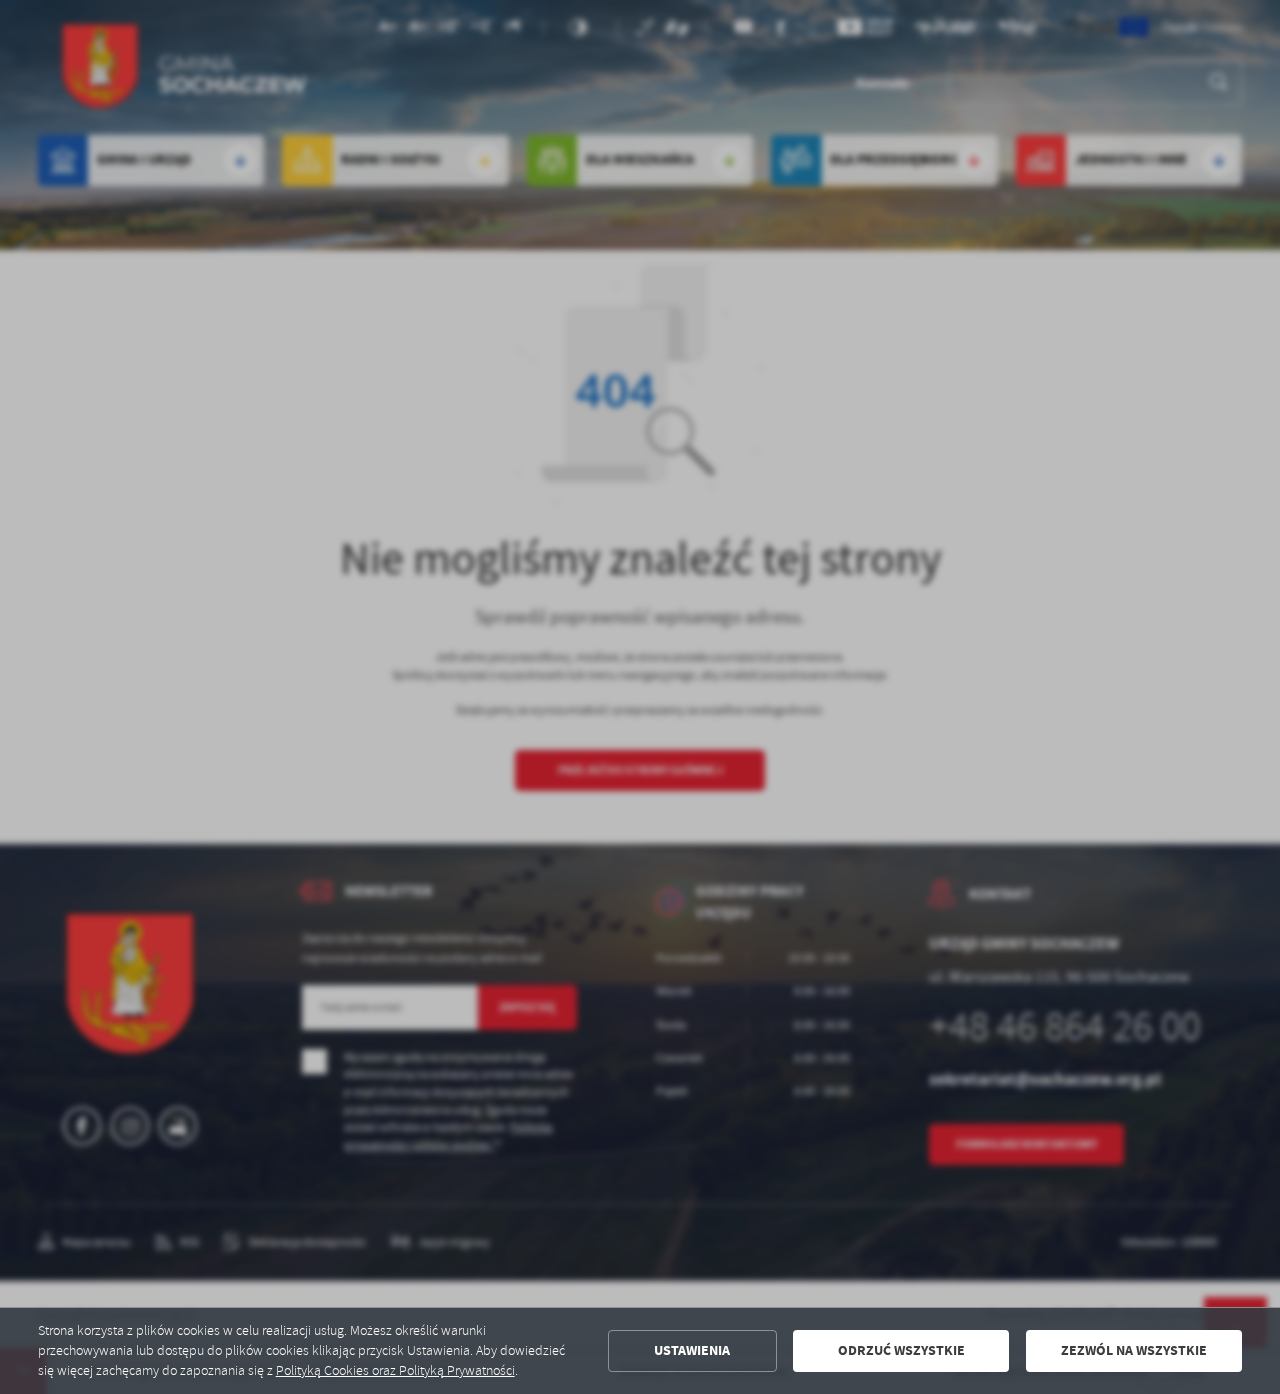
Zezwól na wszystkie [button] (1134, 1350)
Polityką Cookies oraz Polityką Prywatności (395, 1370)
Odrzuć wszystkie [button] (901, 1350)
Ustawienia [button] (692, 1350)
